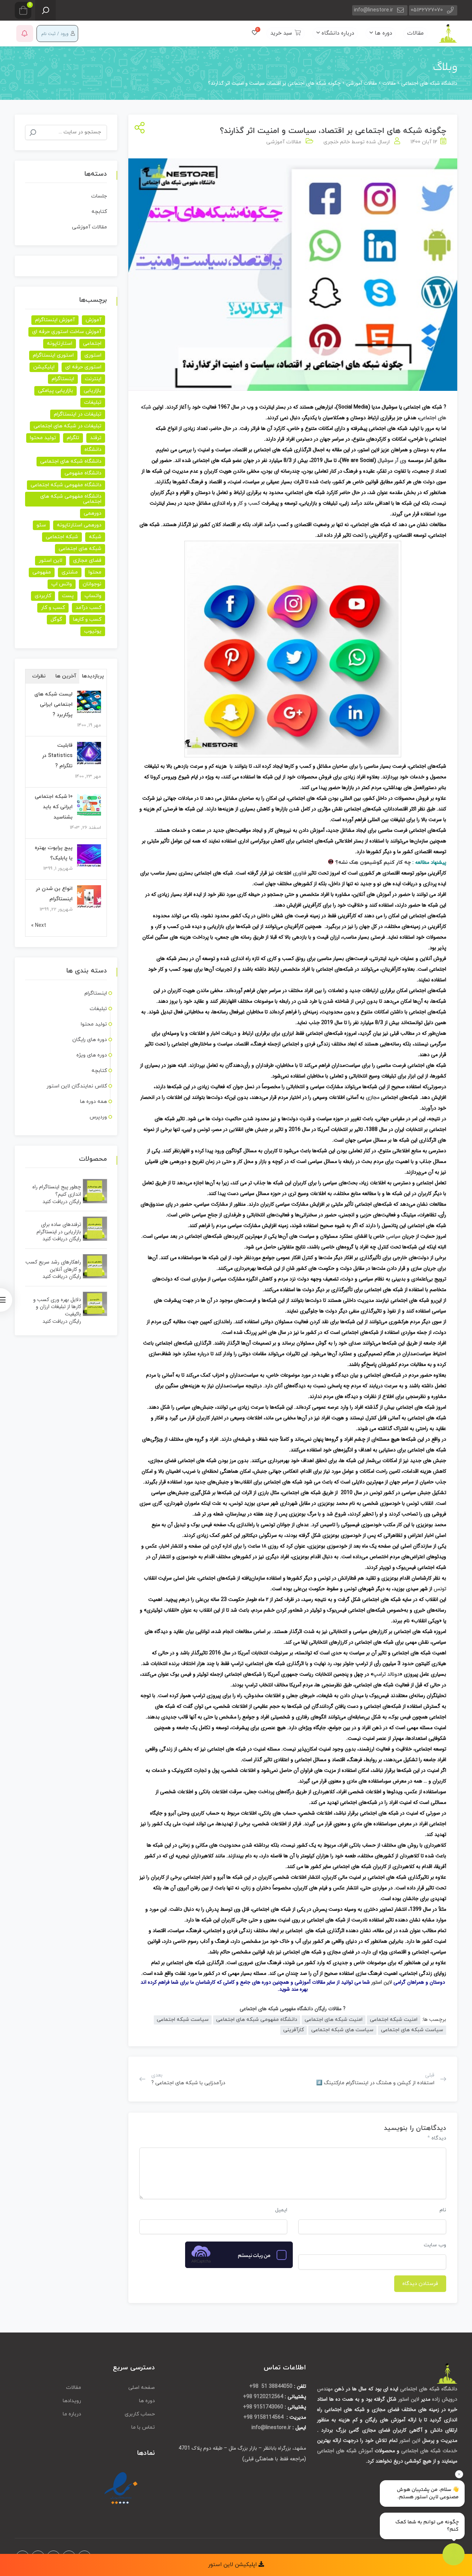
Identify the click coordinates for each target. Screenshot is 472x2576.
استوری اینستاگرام (53, 355)
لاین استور (382, 1982)
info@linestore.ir (374, 10)
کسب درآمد (88, 608)
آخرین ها (66, 676)
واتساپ (93, 596)
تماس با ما (143, 2427)
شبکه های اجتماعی (80, 549)
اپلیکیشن (44, 367)
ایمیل (281, 2210)
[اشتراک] (138, 128)
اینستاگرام (63, 379)
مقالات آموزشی (284, 142)
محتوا (95, 572)
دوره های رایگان (90, 1040)
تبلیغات (93, 402)
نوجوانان (92, 584)
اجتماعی (92, 344)
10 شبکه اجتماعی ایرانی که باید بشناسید (54, 807)
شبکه (95, 537)
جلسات (99, 196)
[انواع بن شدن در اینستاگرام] (89, 897)
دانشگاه (93, 450)
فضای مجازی (87, 560)
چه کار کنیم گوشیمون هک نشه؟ (372, 863)
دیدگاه (437, 2138)
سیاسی (393, 1236)
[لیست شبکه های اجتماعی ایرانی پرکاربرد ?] (89, 702)
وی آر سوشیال (392, 460)
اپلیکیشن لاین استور (233, 2565)
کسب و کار (249, 503)
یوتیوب (93, 631)
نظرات (39, 676)
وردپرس (98, 1117)
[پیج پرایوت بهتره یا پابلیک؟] (89, 856)
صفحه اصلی (142, 2388)
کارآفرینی (294, 2030)
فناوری (300, 873)
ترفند (96, 438)
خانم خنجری (337, 142)
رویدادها (72, 2401)
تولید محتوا (43, 438)
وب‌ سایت (435, 2245)
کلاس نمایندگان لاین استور (77, 1086)
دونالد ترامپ (386, 1674)
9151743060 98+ (263, 2407)
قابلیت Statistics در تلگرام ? (57, 756)
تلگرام (73, 438)
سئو (41, 525)
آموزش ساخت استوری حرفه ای (67, 332)
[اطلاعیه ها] (25, 34)
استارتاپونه (60, 344)
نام (443, 2210)
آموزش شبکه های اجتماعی (345, 2451)
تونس (440, 1589)
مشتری (70, 572)
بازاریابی (93, 391)
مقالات (415, 33)
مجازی (373, 1097)
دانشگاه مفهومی (83, 473)
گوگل (56, 619)
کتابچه (99, 212)
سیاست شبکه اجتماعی (183, 2020)
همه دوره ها (93, 1102)
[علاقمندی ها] (255, 33)
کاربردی (43, 596)
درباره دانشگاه (337, 33)
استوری (93, 355)
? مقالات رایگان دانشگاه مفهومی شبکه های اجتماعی (293, 2009)
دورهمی (93, 513)
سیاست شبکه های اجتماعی (412, 2030)
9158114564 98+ (264, 2417)
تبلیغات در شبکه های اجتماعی (67, 426)
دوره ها (382, 33)
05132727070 (427, 10)
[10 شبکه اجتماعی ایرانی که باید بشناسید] (89, 805)
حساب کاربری (140, 2414)
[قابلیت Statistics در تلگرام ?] (89, 753)
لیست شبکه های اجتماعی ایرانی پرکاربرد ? (53, 705)
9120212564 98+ (263, 2397)
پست (68, 596)
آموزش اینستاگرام (55, 320)
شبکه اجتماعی (62, 537)
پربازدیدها (93, 676)
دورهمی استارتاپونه (79, 525)
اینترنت (93, 379)
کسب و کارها (87, 619)
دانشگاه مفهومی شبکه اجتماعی (66, 485)
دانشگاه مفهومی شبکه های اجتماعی (257, 2020)
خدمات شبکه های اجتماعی (429, 2451)
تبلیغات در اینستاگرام (78, 414)
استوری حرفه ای (83, 367)
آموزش (93, 320)
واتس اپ (62, 584)
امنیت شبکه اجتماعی (394, 2020)
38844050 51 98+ (271, 2386)
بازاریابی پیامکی (55, 391)
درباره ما (72, 2414)
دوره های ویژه (92, 1055)
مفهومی (42, 572)
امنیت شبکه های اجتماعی (334, 2020)
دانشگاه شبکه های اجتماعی (71, 461)
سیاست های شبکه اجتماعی (342, 2030)
